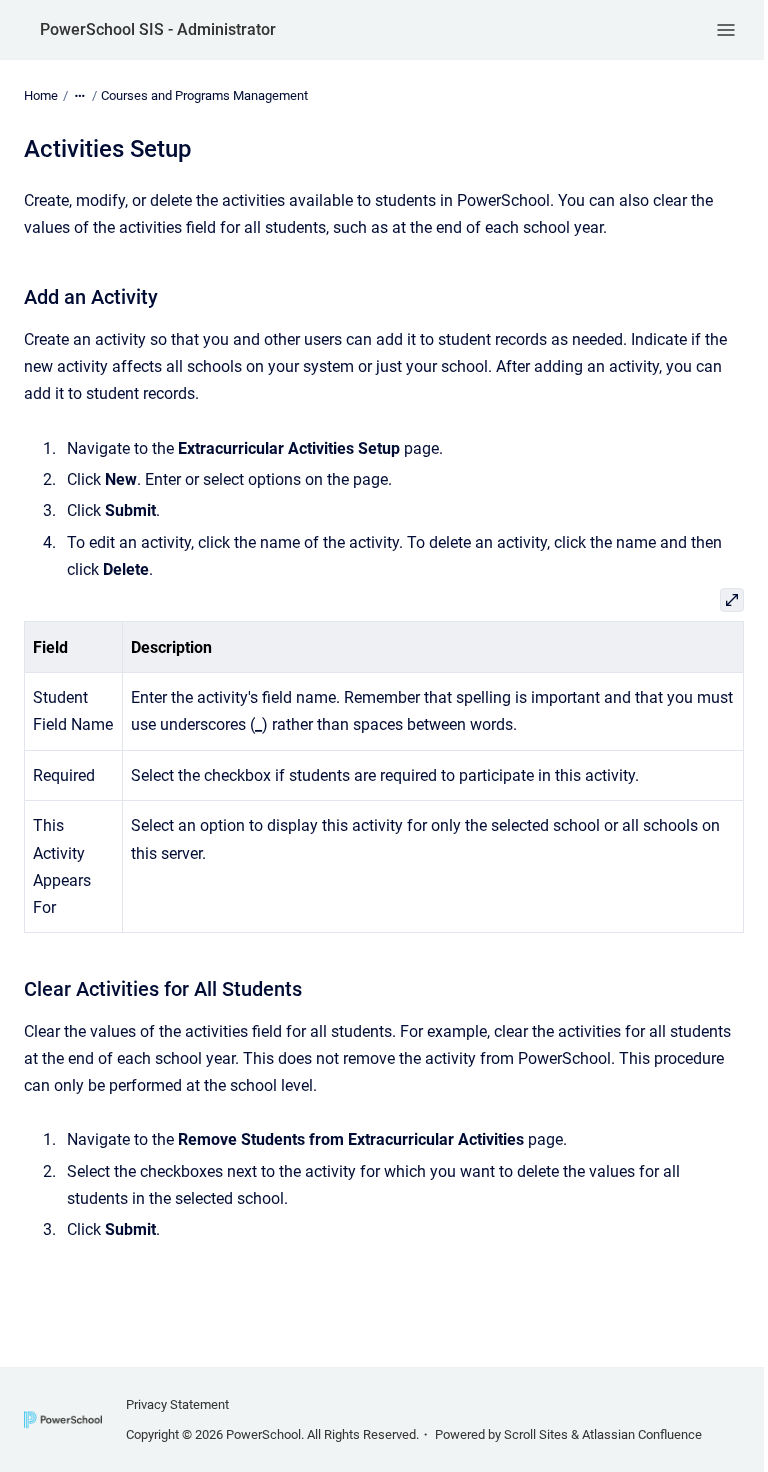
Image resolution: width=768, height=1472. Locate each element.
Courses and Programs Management (204, 95)
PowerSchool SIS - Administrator (158, 29)
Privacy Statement (177, 1404)
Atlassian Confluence (642, 1434)
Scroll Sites (536, 1434)
